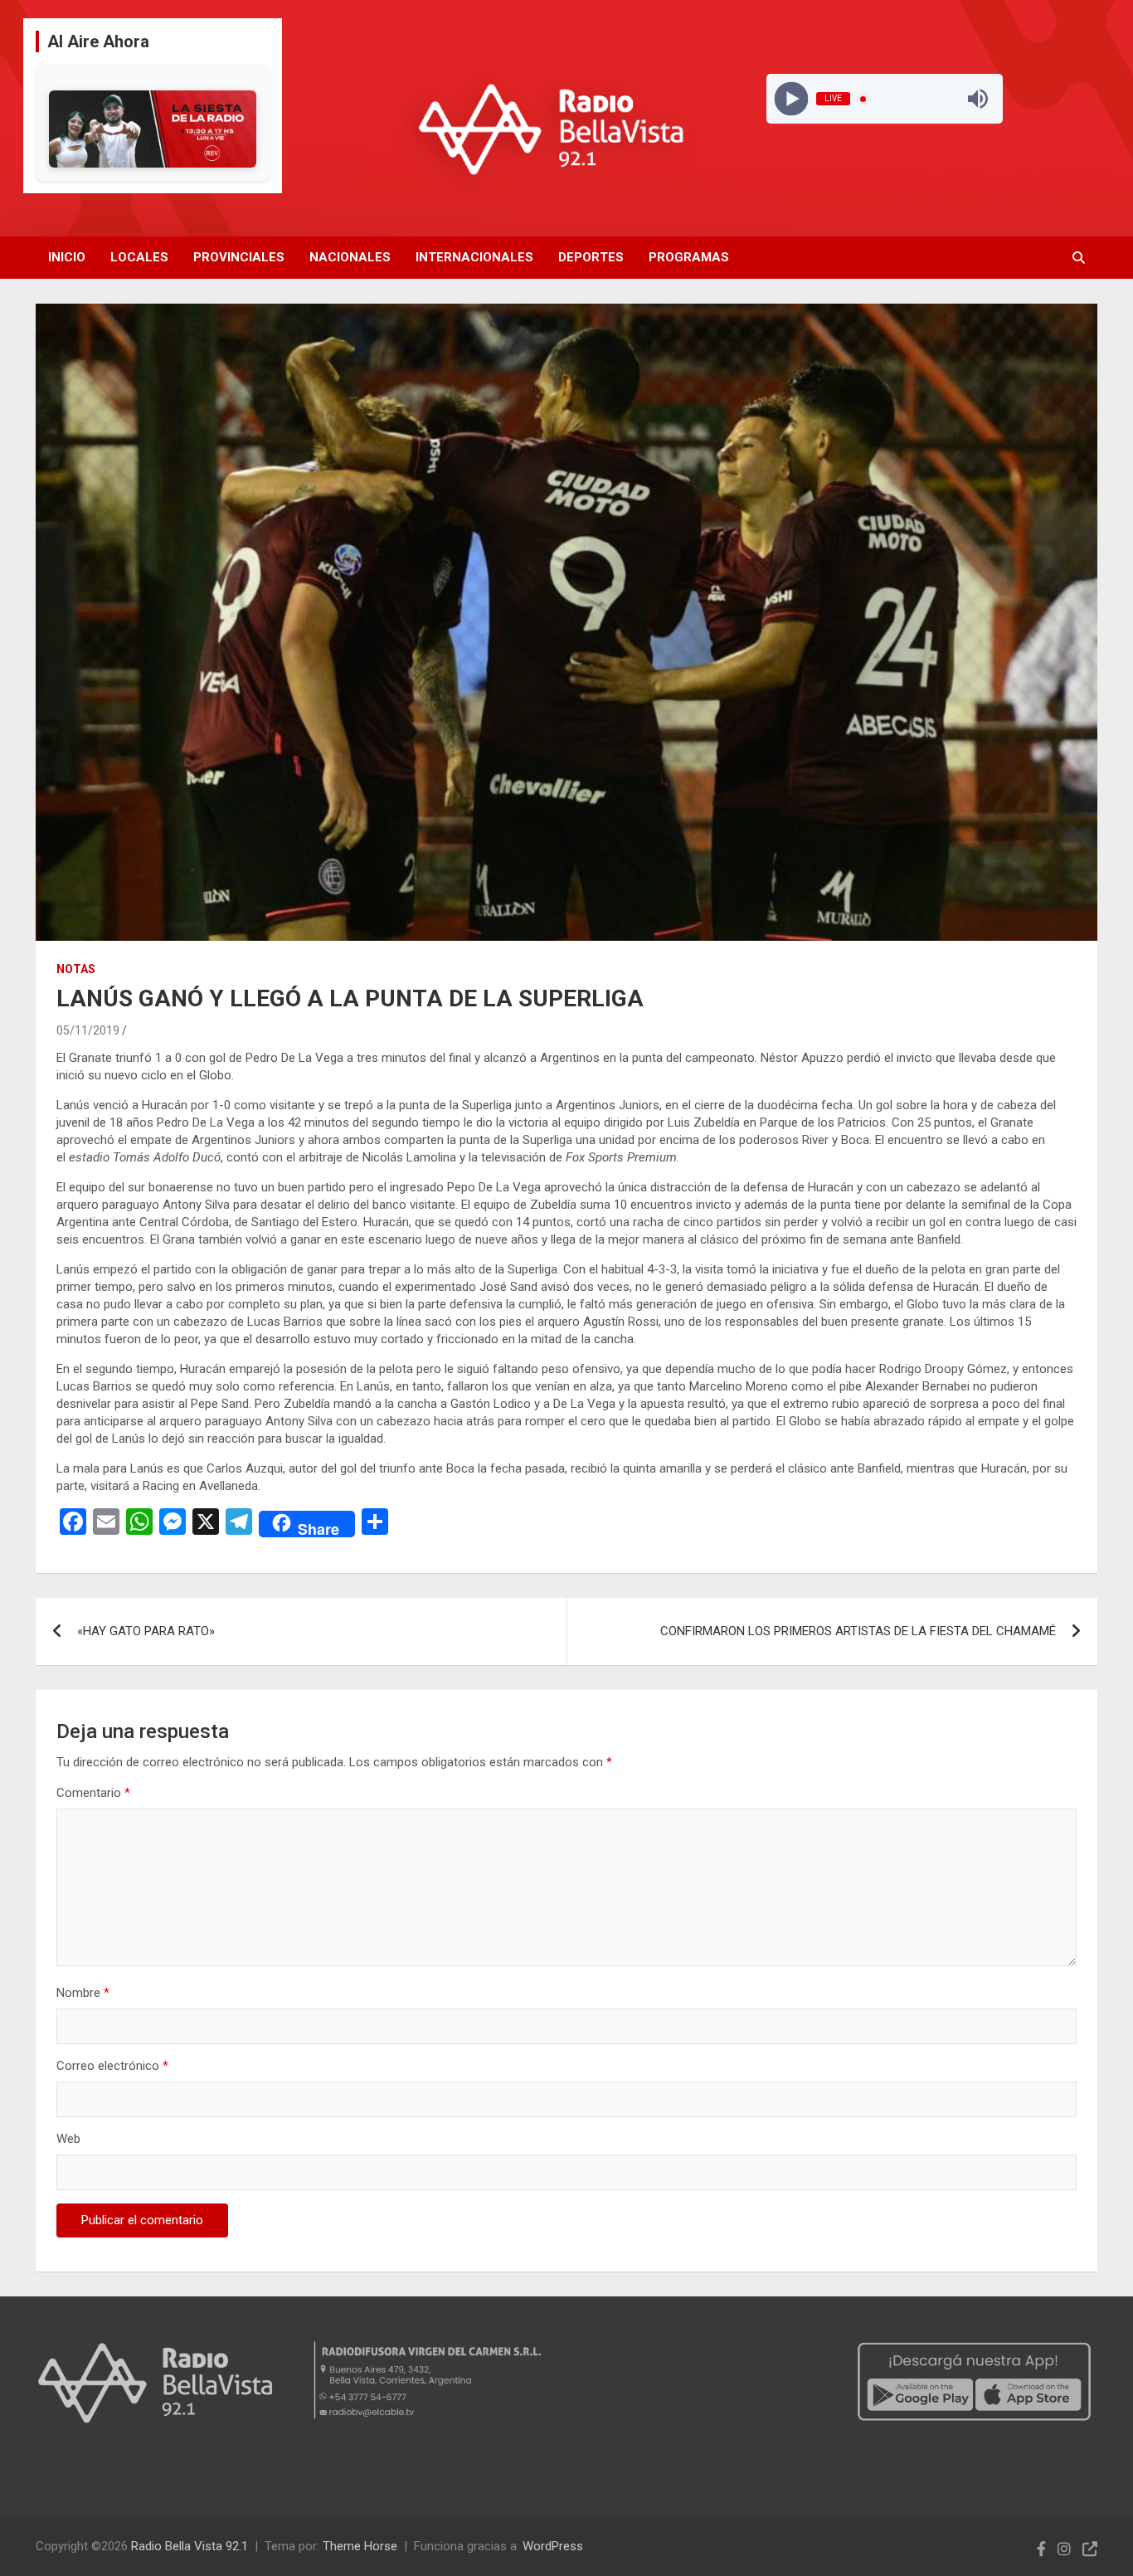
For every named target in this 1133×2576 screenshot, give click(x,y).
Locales (139, 257)
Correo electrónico (112, 2066)
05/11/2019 (88, 1030)
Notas (76, 969)
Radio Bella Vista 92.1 (190, 2546)
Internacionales (474, 257)
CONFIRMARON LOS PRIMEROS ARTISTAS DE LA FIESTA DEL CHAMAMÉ (858, 1631)
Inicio (67, 257)
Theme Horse (360, 2546)
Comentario (93, 1793)
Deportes (591, 257)
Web (68, 2139)
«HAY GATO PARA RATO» (146, 1631)
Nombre (83, 1993)
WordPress (553, 2546)
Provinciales (239, 257)
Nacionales (350, 257)
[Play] (791, 99)
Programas (689, 257)
